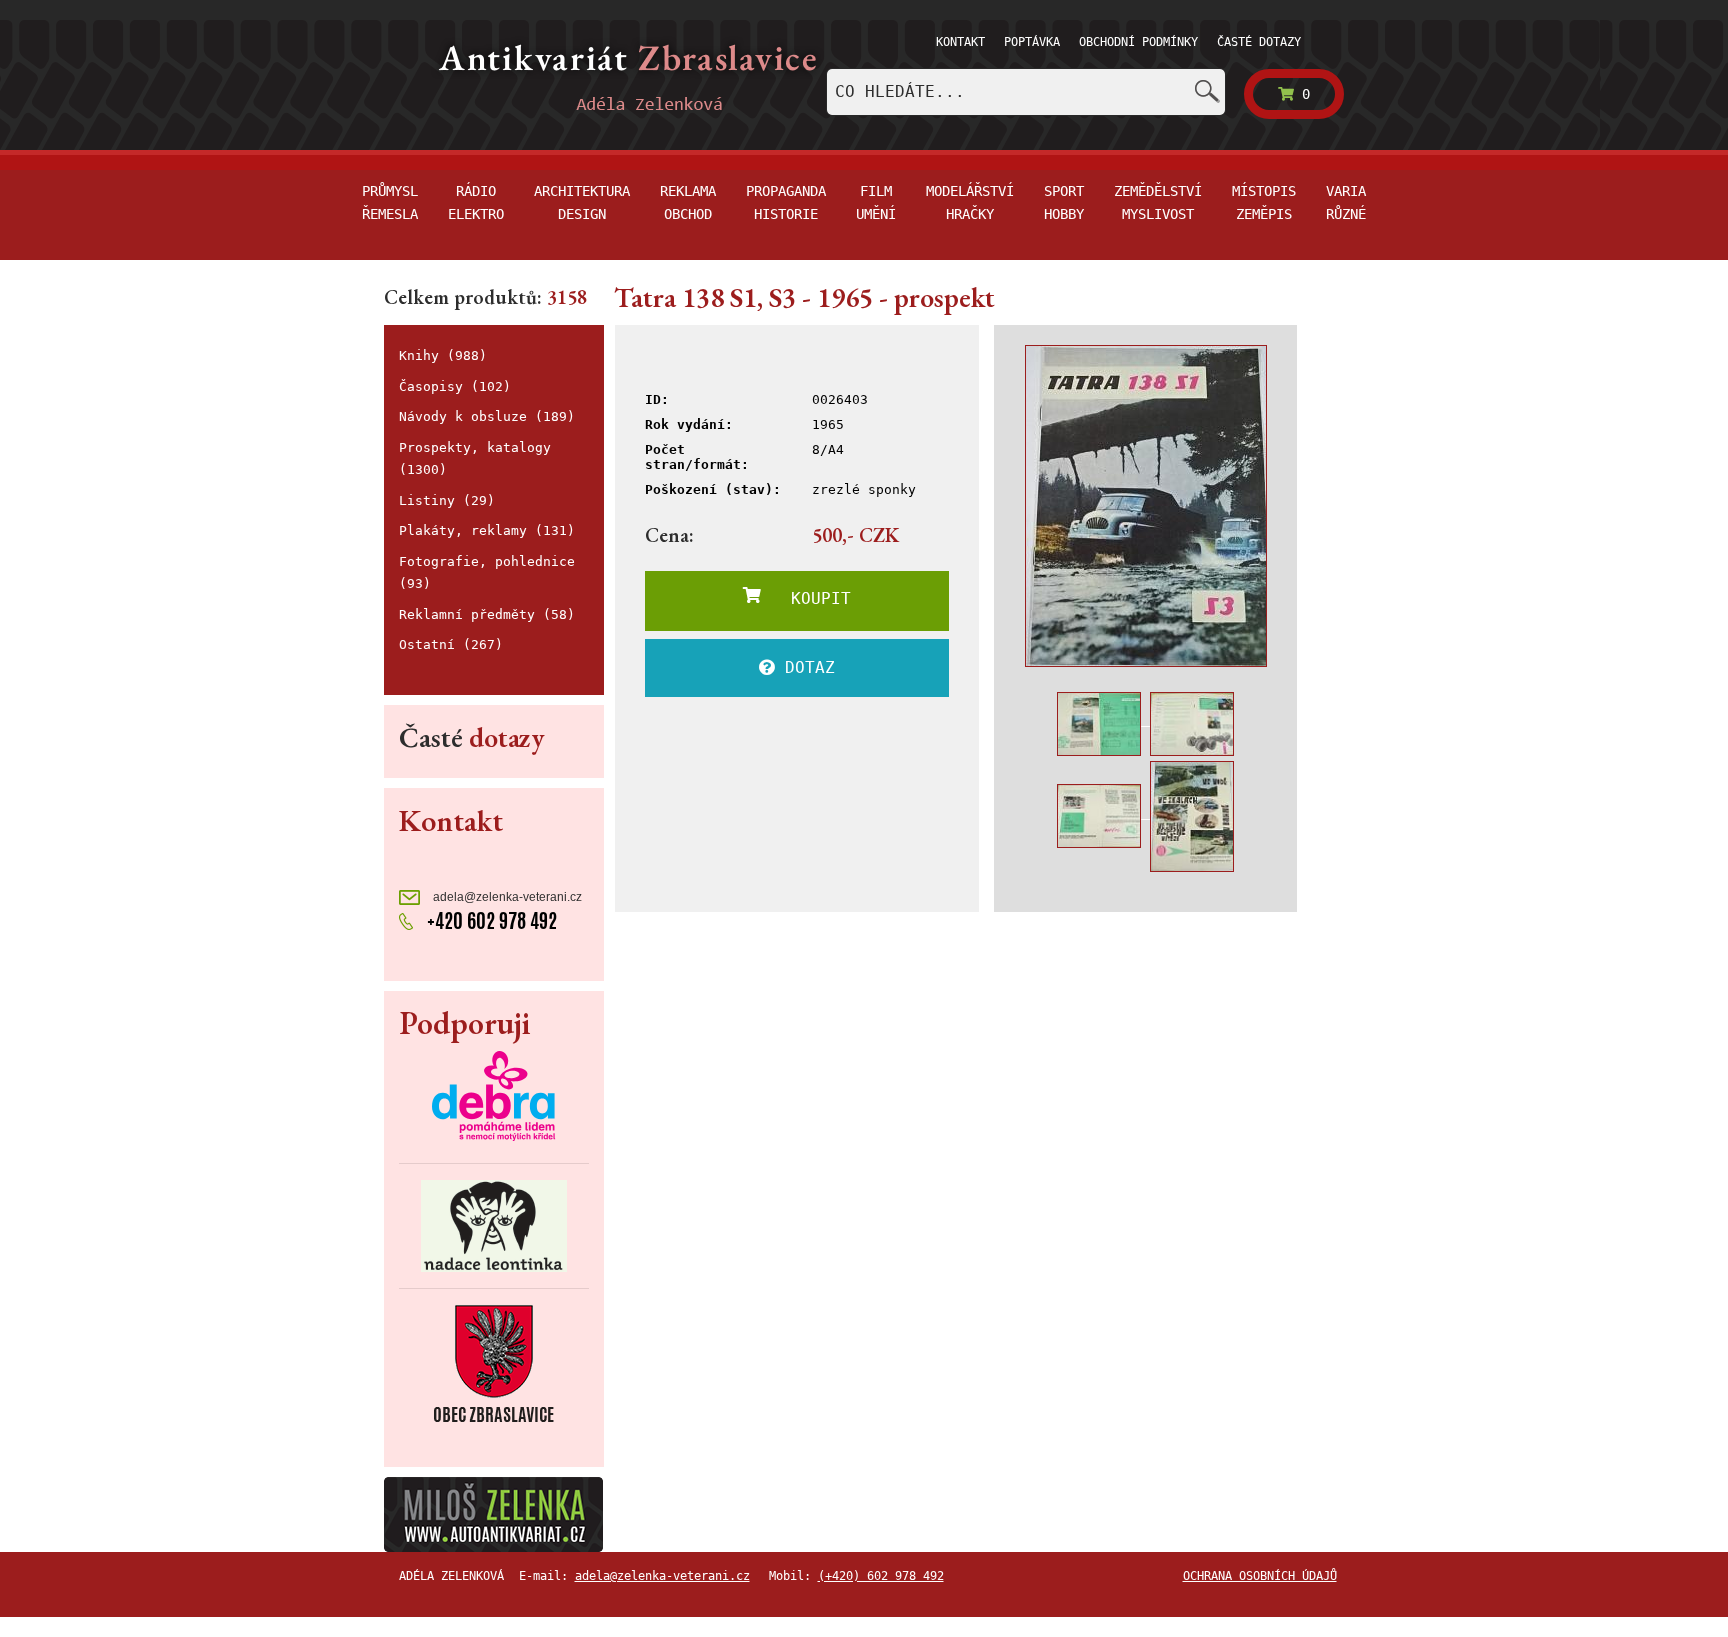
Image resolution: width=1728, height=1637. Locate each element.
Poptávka (1032, 42)
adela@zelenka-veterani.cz (506, 897)
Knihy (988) (443, 355)
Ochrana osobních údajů (1260, 1576)
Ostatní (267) (451, 644)
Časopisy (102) (455, 386)
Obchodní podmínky (1138, 42)
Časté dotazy (1259, 42)
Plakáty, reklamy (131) (487, 530)
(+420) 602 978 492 (881, 1576)
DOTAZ (805, 667)
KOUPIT (806, 598)
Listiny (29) (447, 500)
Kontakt (960, 42)
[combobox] (1026, 92)
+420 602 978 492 (490, 920)
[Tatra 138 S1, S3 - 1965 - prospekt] (1145, 506)
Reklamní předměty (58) (487, 614)
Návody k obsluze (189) (487, 416)
